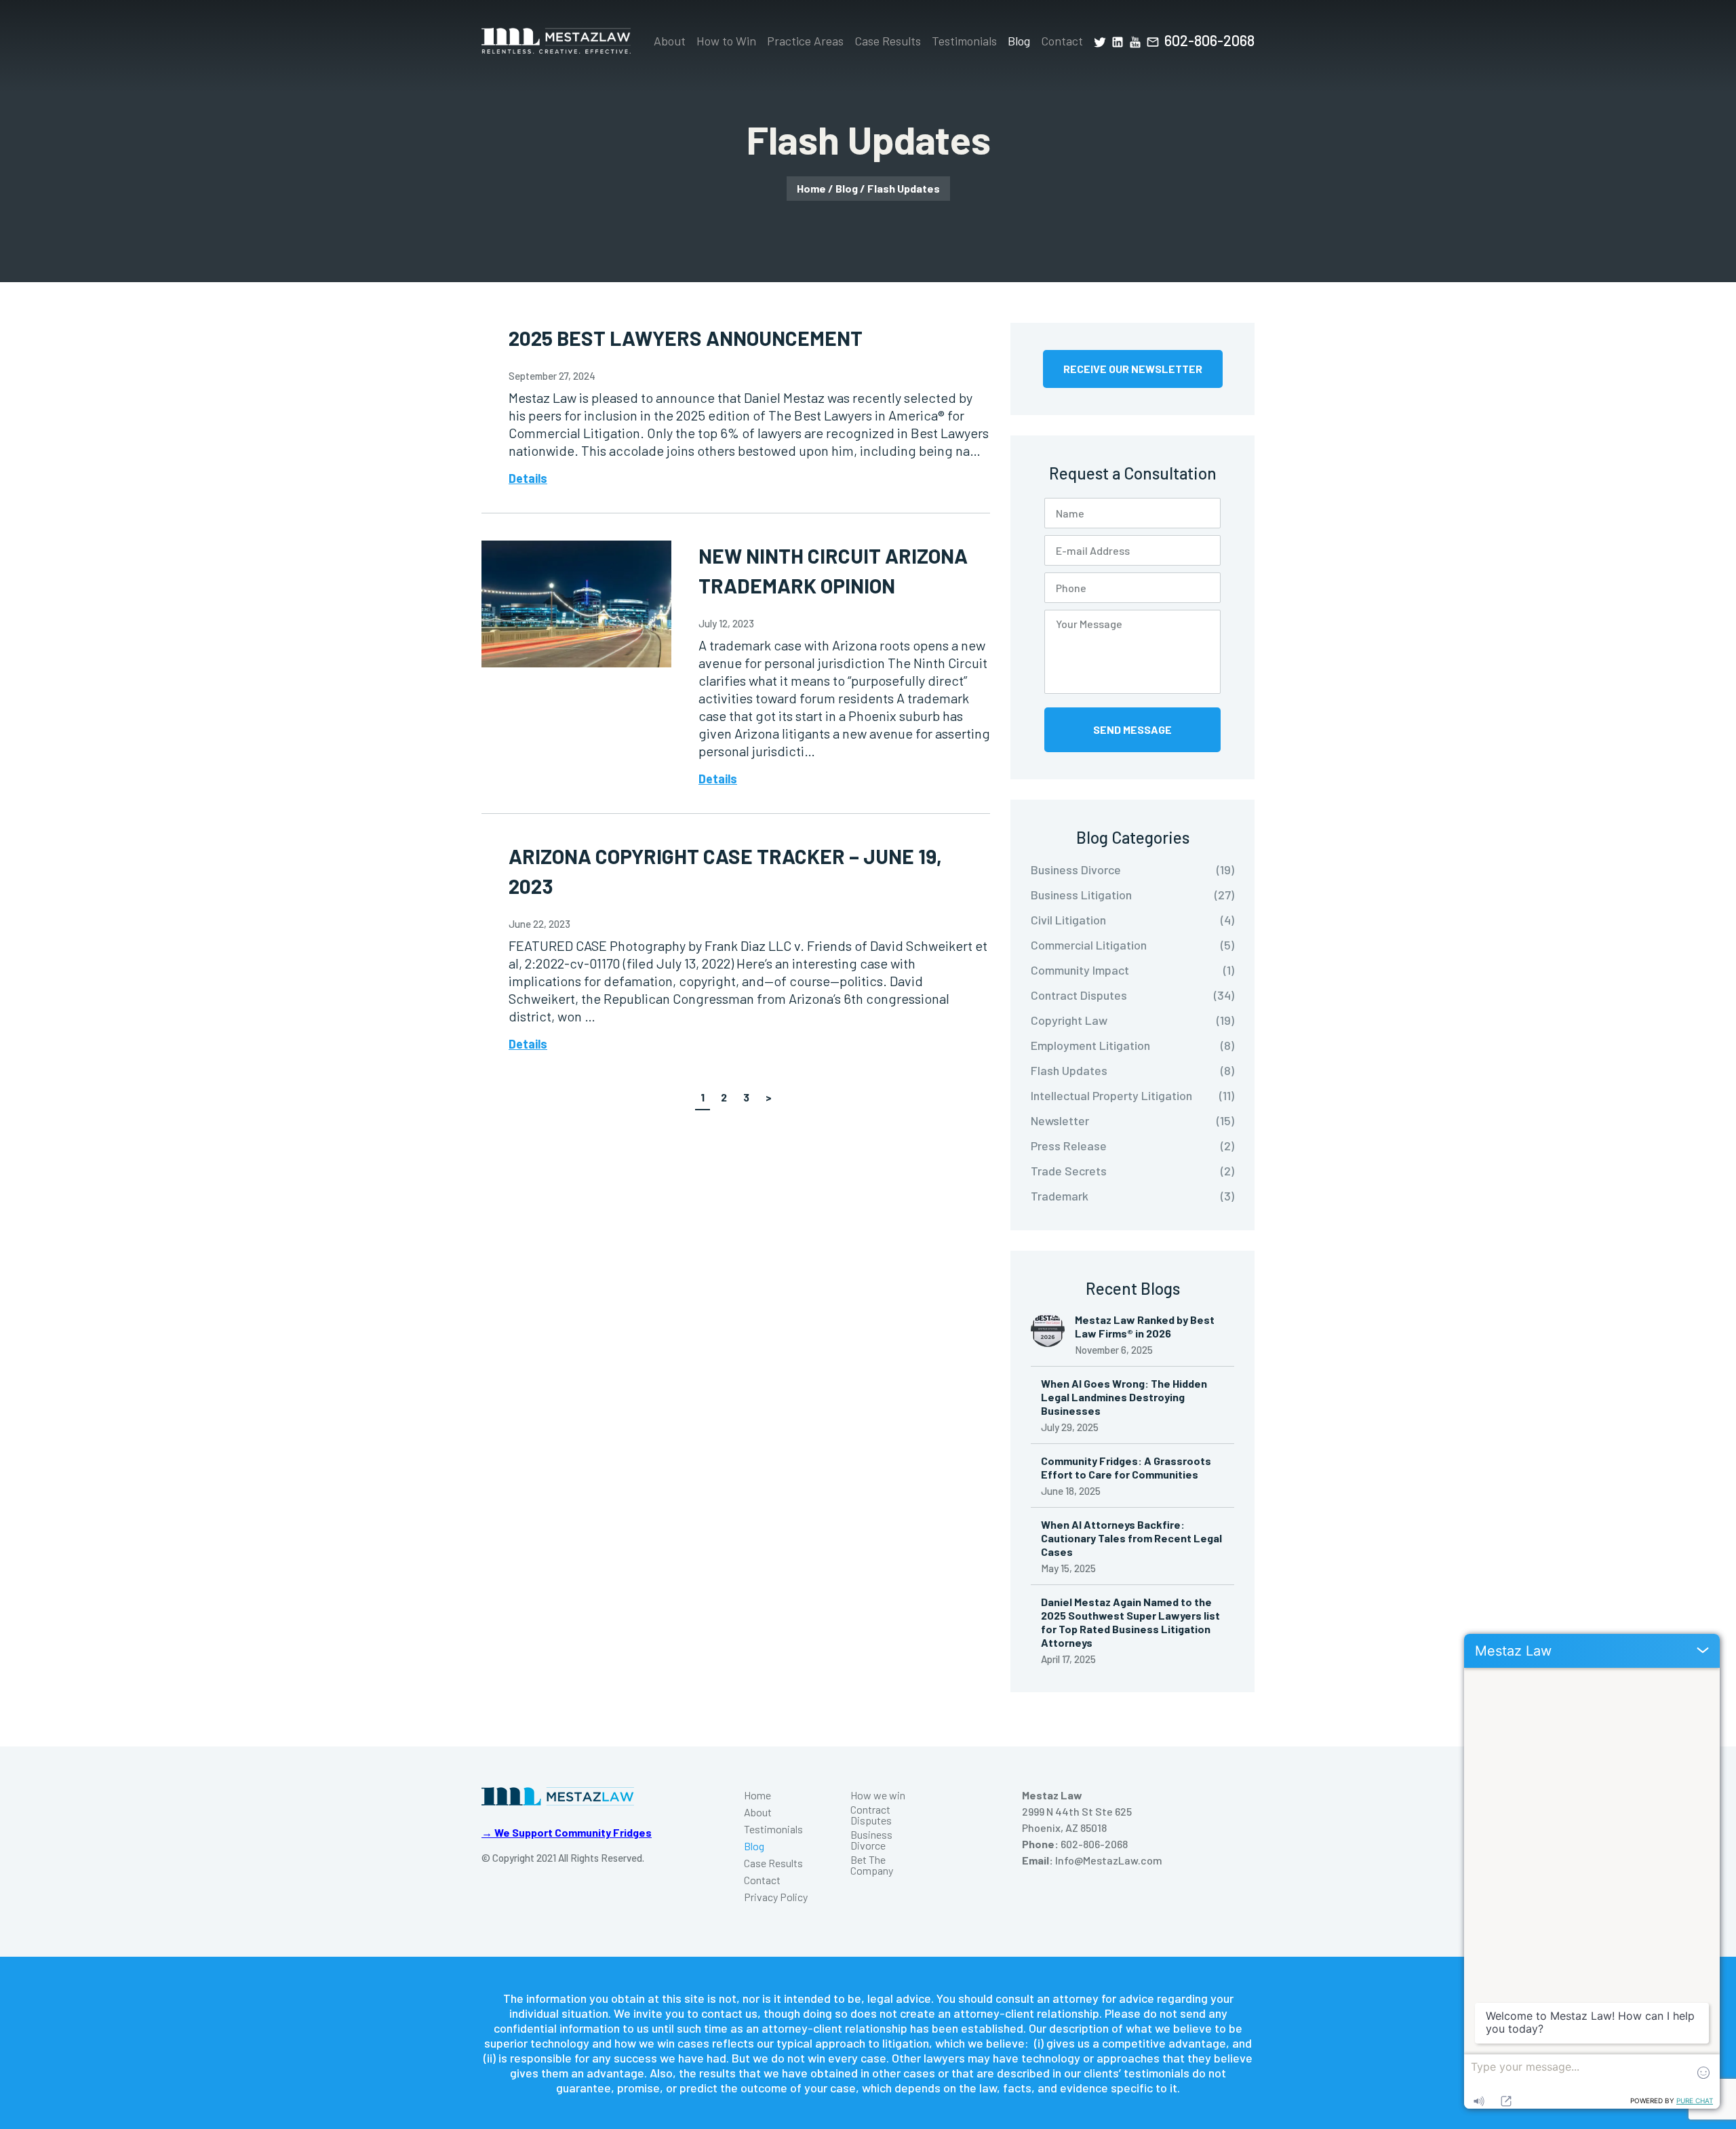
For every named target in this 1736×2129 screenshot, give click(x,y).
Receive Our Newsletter (1133, 369)
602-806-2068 (1209, 40)
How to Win (726, 41)
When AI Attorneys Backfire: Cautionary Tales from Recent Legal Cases (1131, 1538)
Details (528, 478)
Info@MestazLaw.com (1109, 1860)
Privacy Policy (776, 1897)
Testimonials (964, 41)
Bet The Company (872, 1865)
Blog (1019, 41)
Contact (1062, 41)
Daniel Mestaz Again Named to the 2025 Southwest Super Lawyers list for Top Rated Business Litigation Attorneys (1130, 1622)
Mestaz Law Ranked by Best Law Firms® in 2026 (1145, 1326)
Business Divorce (871, 1840)
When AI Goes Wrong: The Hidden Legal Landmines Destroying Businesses (1124, 1397)
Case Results (888, 41)
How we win (878, 1795)
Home (811, 188)
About (670, 41)
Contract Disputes (871, 1815)
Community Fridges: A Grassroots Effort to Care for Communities (1126, 1467)
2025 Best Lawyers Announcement (686, 338)
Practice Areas (805, 41)
